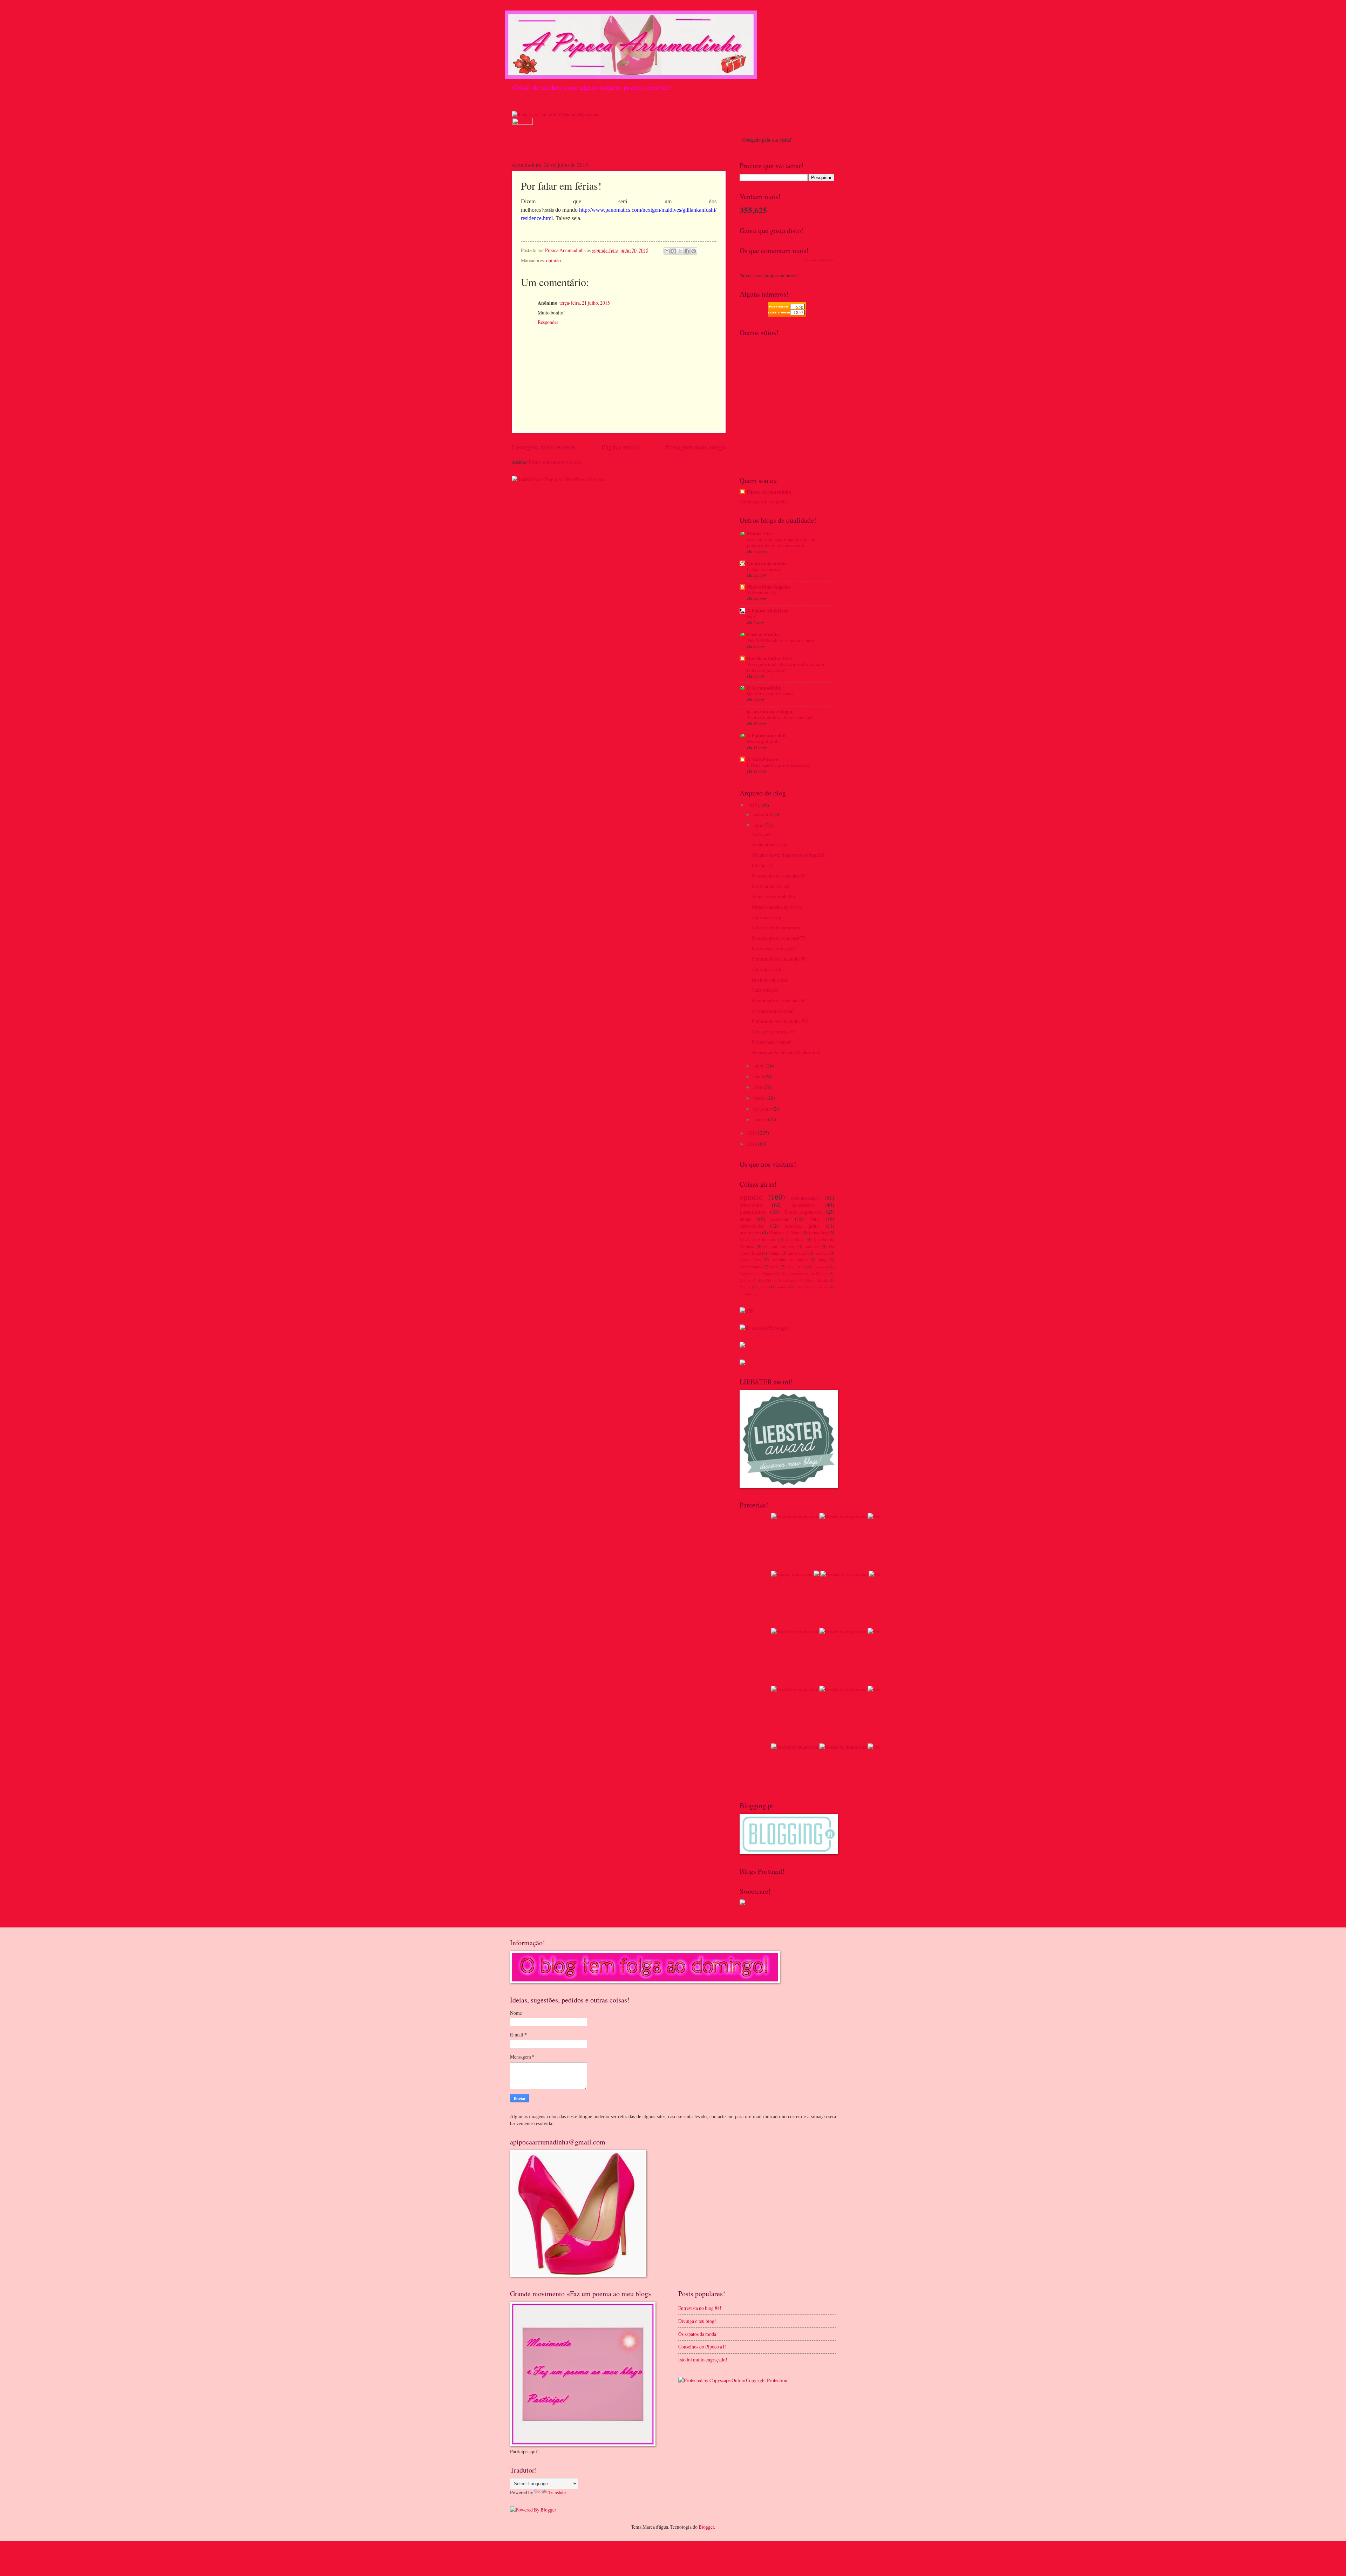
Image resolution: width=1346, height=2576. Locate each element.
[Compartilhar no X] (680, 251)
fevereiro (763, 1109)
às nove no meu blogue (770, 712)
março (760, 1098)
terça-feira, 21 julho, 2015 (585, 303)
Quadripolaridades (767, 563)
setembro (763, 814)
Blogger (706, 2527)
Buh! (752, 616)
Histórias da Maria (785, 1233)
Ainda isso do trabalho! (774, 896)
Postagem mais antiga (695, 447)
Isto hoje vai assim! (770, 980)
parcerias (780, 1219)
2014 (753, 1133)
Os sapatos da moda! (698, 2334)
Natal (815, 1219)
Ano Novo (795, 1239)
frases (799, 1287)
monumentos (751, 1267)
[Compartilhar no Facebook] (687, 251)
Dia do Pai (749, 1280)
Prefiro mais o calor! (771, 1042)
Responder (548, 322)
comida (781, 1287)
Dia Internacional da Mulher (805, 1273)
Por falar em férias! (770, 886)
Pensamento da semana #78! (779, 876)
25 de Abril (797, 1267)
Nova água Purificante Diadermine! (786, 1052)
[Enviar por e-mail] (667, 251)
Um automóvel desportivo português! (788, 855)
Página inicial (620, 447)
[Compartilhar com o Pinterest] (694, 251)
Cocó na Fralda (763, 635)
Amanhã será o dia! (770, 844)
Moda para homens (758, 1239)
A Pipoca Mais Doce (767, 611)
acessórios (803, 1205)
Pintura (774, 1253)
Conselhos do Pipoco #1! (702, 2347)
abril (758, 1087)
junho (759, 1066)
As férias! (761, 834)
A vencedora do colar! (773, 1011)
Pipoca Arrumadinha (769, 492)
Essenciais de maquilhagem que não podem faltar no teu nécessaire (781, 542)
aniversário (798, 1253)
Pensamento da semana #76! (779, 1000)
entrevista (751, 1205)
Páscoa (745, 1287)
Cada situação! (766, 990)
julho (759, 825)
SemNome (830, 260)
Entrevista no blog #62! (774, 948)
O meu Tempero (779, 1246)
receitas (821, 1253)
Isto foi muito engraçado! (703, 2360)
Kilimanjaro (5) (762, 592)
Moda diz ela (817, 1280)
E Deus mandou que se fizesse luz (779, 765)
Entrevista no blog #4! (700, 2308)
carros (763, 1287)
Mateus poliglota (763, 741)
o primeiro (820, 1287)
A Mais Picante (763, 759)
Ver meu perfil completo (763, 501)
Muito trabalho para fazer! (777, 927)
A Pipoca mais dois (766, 735)
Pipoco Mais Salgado (769, 587)
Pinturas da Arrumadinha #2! (780, 1021)
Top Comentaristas (813, 260)
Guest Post (750, 1260)
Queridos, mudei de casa (770, 693)
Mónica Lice (760, 534)
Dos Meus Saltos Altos (770, 658)
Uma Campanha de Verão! (777, 907)
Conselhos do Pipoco (757, 1273)
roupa (775, 1267)
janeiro (761, 1119)
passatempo (753, 1212)
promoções (750, 1232)
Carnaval (821, 1267)
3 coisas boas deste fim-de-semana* (780, 717)
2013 (753, 1144)
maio (759, 1076)
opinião (553, 260)
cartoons (812, 1246)
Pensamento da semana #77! (779, 938)
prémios (746, 1294)
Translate (557, 2492)
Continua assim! (767, 917)
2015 (753, 805)
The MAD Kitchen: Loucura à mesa (780, 640)
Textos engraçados (803, 1212)
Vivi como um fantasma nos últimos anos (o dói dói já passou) (786, 667)
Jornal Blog (818, 1233)
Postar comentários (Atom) (555, 462)
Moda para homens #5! (774, 1032)
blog (822, 1260)
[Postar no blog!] (674, 251)
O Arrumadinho (764, 688)
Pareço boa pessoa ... (766, 569)
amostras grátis (802, 1226)
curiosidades (752, 1226)
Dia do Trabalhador (781, 1280)
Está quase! (762, 865)
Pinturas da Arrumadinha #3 (779, 959)
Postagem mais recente (543, 447)
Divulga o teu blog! (697, 2321)
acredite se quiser (790, 1260)
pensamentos (805, 1198)
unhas (745, 1219)
